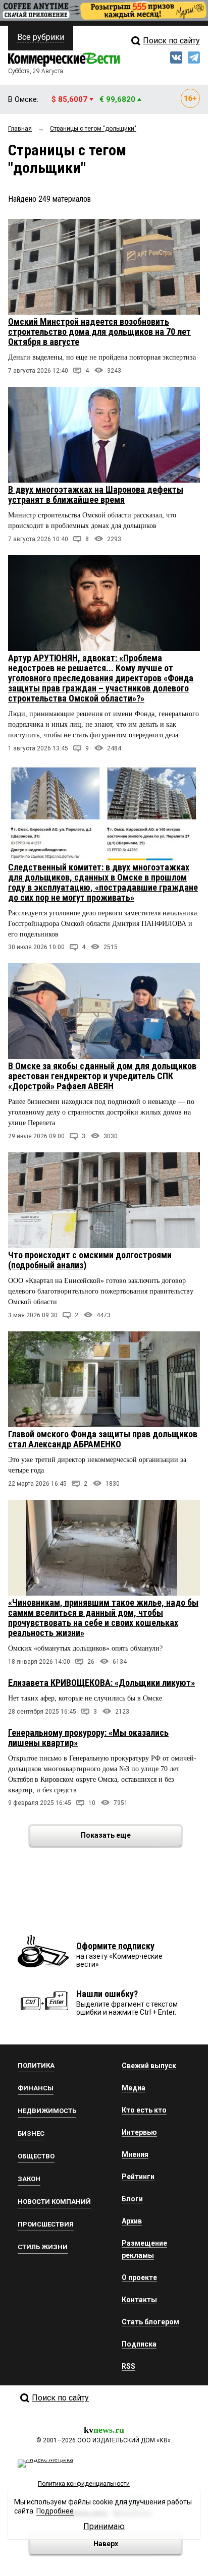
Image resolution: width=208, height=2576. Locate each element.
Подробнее (55, 2511)
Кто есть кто (144, 2110)
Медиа (134, 2088)
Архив (132, 2221)
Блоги (132, 2199)
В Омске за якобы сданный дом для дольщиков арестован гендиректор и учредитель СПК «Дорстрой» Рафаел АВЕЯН (102, 1076)
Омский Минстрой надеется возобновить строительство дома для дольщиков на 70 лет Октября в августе (99, 332)
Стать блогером (150, 2322)
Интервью (139, 2132)
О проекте (139, 2277)
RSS (128, 2366)
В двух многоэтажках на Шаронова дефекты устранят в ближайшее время (96, 494)
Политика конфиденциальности (84, 2484)
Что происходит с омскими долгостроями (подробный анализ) (90, 1260)
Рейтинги (138, 2177)
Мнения (135, 2154)
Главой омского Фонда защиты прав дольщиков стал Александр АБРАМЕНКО (103, 1439)
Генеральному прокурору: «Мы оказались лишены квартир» (88, 1738)
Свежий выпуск (149, 2066)
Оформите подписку (115, 1946)
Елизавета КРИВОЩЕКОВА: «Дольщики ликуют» (101, 1683)
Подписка (139, 2344)
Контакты (139, 2300)
